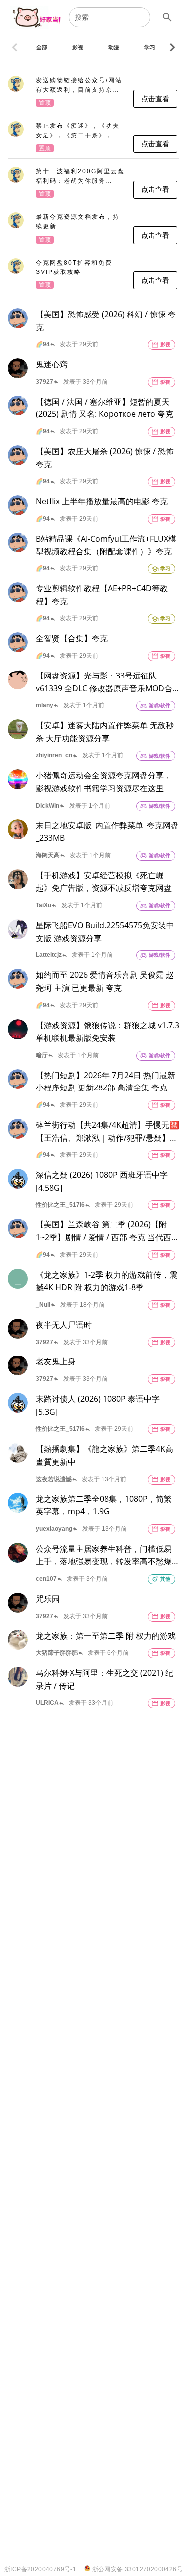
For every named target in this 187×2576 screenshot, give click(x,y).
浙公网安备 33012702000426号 (136, 2569)
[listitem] (93, 92)
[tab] (42, 47)
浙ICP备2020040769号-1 (40, 2569)
